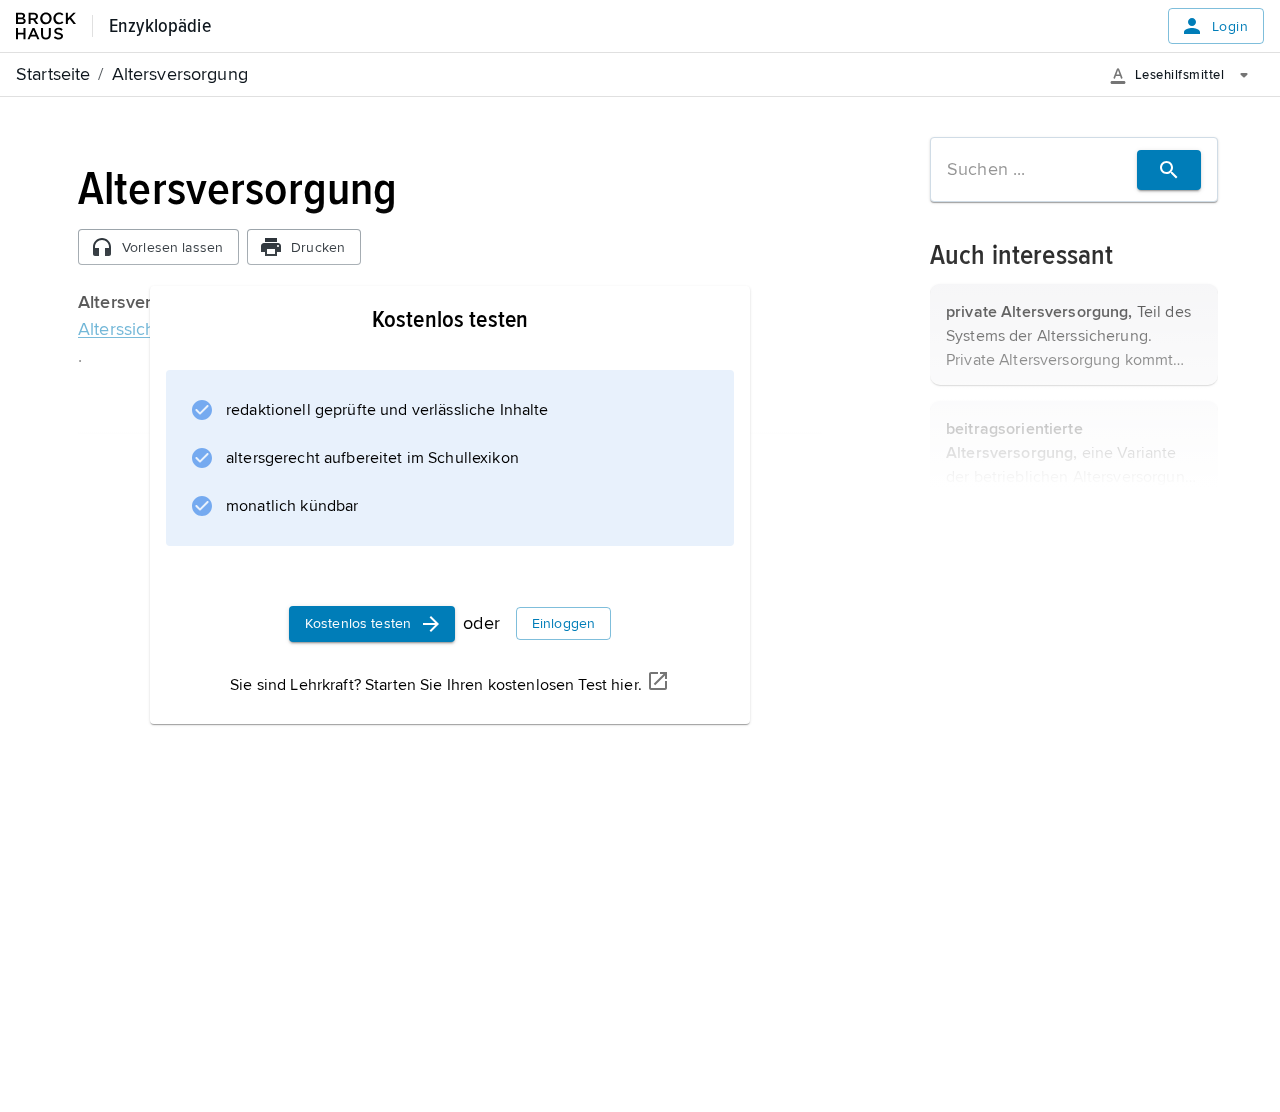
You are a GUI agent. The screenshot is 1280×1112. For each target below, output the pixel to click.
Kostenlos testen (358, 623)
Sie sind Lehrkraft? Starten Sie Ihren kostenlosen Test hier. (436, 685)
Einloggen (563, 623)
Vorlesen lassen (172, 247)
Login (1230, 26)
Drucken (318, 247)
